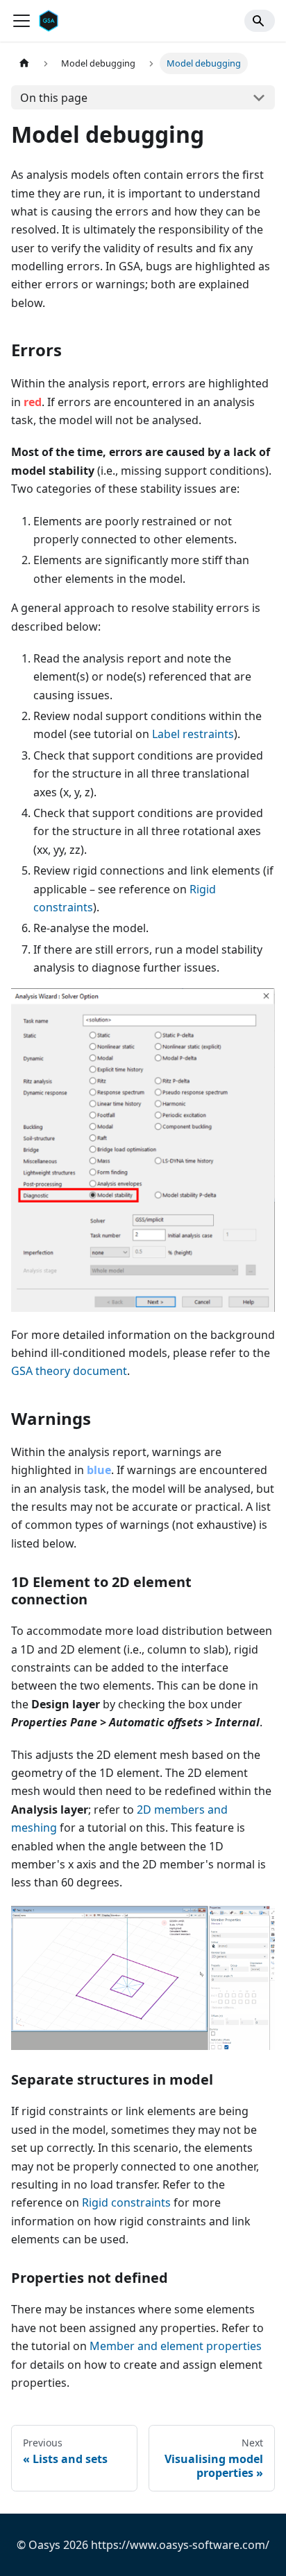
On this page (54, 98)
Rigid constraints (126, 2202)
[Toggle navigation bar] (22, 21)
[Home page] (24, 63)
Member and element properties (176, 2346)
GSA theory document (69, 1371)
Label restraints (193, 734)
